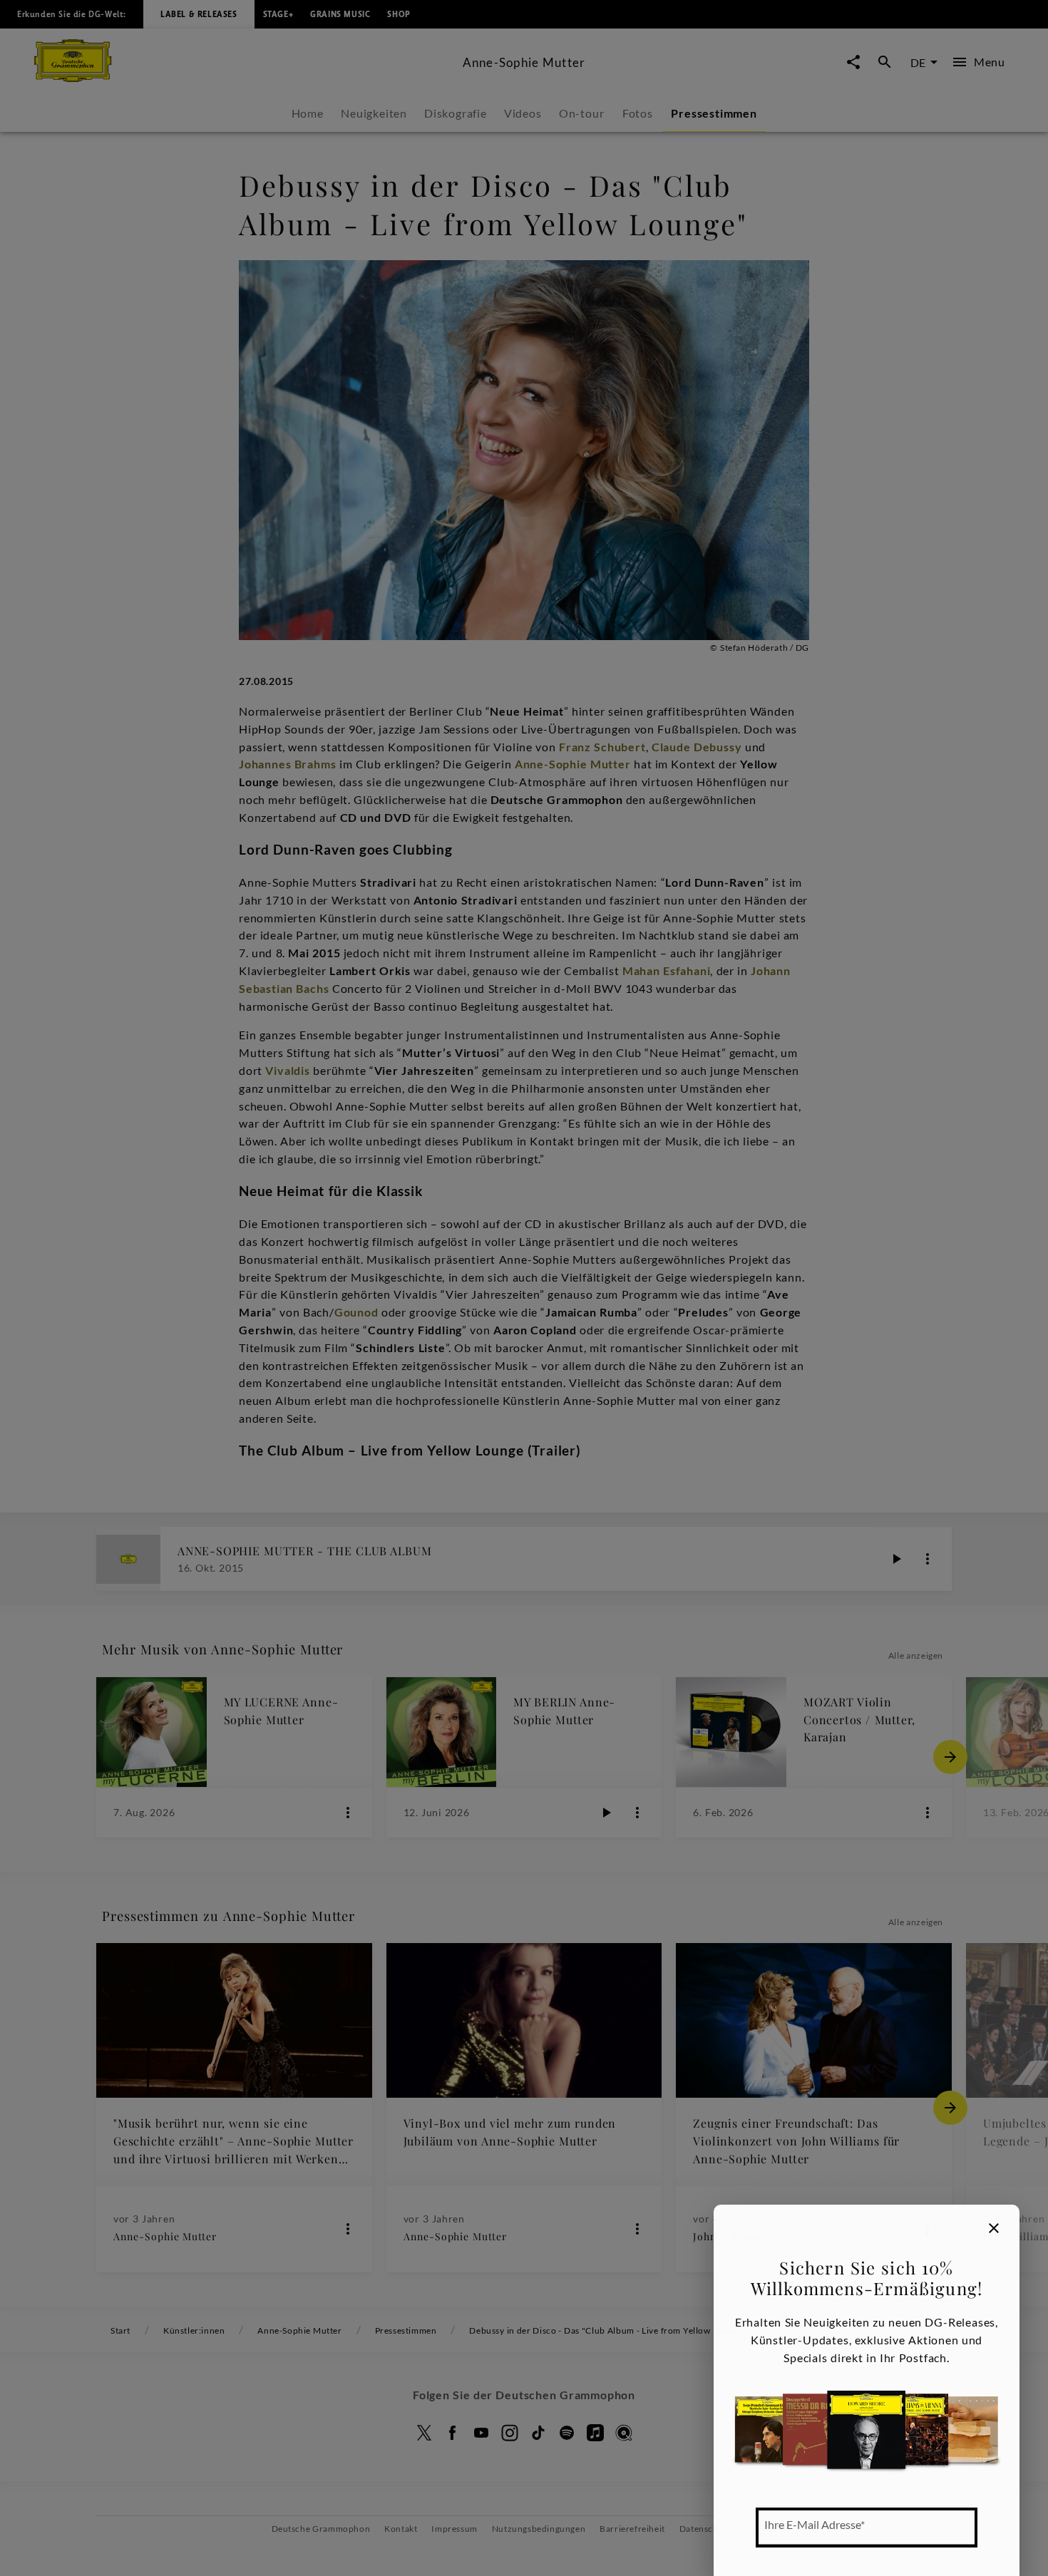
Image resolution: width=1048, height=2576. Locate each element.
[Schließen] (994, 2228)
